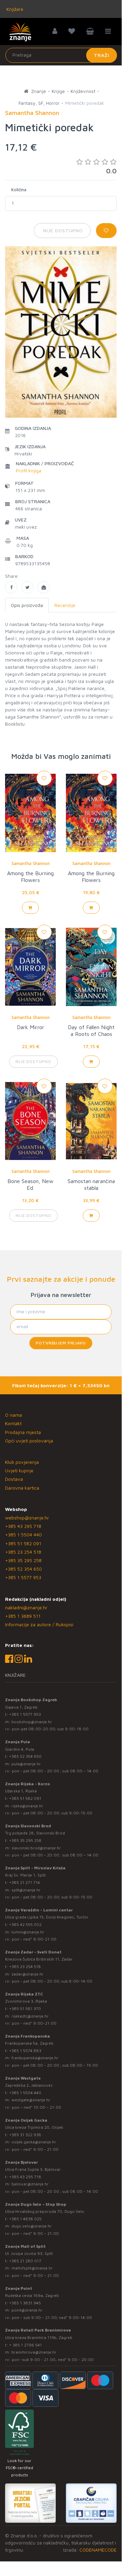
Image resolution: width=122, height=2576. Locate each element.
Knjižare (14, 9)
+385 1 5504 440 (23, 1535)
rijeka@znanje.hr (27, 1806)
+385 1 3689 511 (23, 1616)
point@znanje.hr (27, 2310)
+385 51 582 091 (23, 1543)
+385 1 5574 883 (25, 2051)
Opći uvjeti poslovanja (29, 1441)
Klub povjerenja (22, 1462)
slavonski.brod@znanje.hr (36, 1848)
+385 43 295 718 (23, 1526)
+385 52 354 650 (23, 1569)
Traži (102, 55)
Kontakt (13, 1423)
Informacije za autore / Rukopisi (39, 1624)
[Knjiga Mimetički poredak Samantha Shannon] (11, 587)
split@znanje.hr (26, 1890)
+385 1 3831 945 (25, 2303)
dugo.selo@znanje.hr (32, 2226)
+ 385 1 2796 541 (26, 2345)
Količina (19, 190)
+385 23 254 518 (23, 1552)
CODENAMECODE (98, 2550)
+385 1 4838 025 (25, 2219)
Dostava (14, 1479)
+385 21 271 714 (25, 1882)
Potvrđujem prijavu (61, 1343)
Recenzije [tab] (65, 605)
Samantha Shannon (31, 863)
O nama (14, 1415)
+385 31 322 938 (25, 2135)
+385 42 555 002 (25, 1924)
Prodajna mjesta (23, 1432)
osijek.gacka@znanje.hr (34, 2142)
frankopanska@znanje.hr (35, 2058)
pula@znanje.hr (26, 1764)
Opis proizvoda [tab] (27, 605)
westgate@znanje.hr (31, 2100)
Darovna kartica (22, 1488)
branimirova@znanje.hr (34, 2352)
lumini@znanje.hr (28, 1932)
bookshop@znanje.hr (32, 1722)
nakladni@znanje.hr (26, 1607)
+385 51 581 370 (25, 2009)
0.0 (111, 171)
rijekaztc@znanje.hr (30, 2016)
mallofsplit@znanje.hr (32, 2268)
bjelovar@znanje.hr (30, 2184)
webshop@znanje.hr (27, 1518)
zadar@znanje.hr (28, 1974)
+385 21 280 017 (25, 2261)
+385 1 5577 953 (23, 1577)
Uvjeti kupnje (19, 1470)
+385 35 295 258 (23, 1560)
